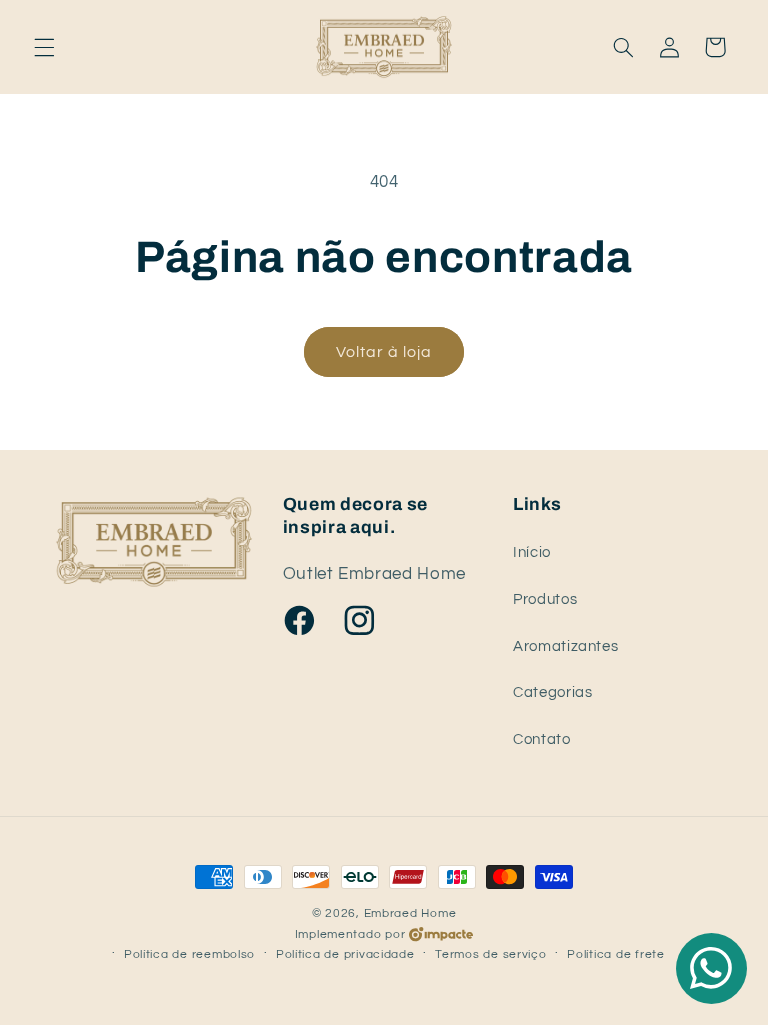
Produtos (545, 599)
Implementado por (350, 934)
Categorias (552, 692)
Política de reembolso (189, 954)
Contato (541, 739)
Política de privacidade (345, 954)
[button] (44, 47)
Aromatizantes (565, 646)
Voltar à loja (384, 352)
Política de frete (616, 954)
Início (532, 552)
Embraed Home (410, 913)
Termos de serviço (491, 954)
